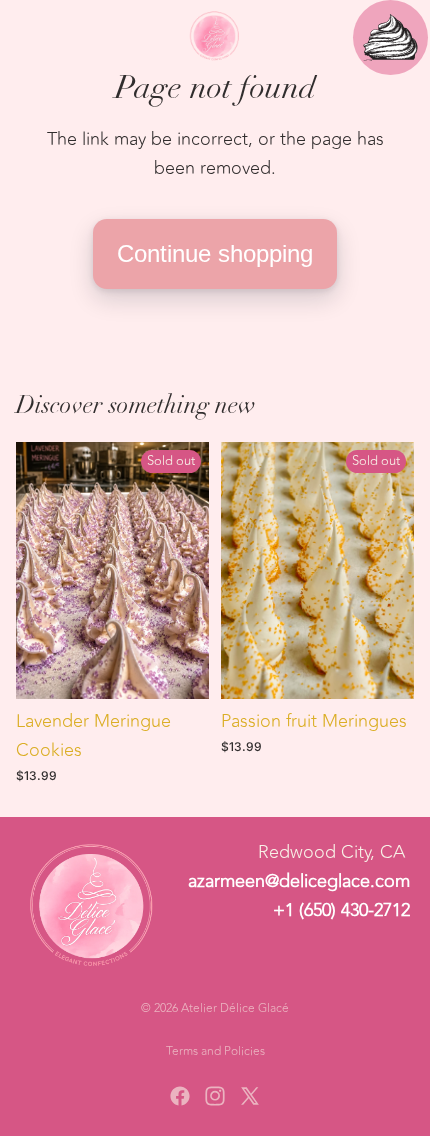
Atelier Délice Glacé (235, 1008)
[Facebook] (180, 1096)
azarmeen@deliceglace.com (299, 881)
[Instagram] (215, 1096)
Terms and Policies (215, 1051)
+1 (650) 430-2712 (341, 909)
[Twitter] (250, 1096)
